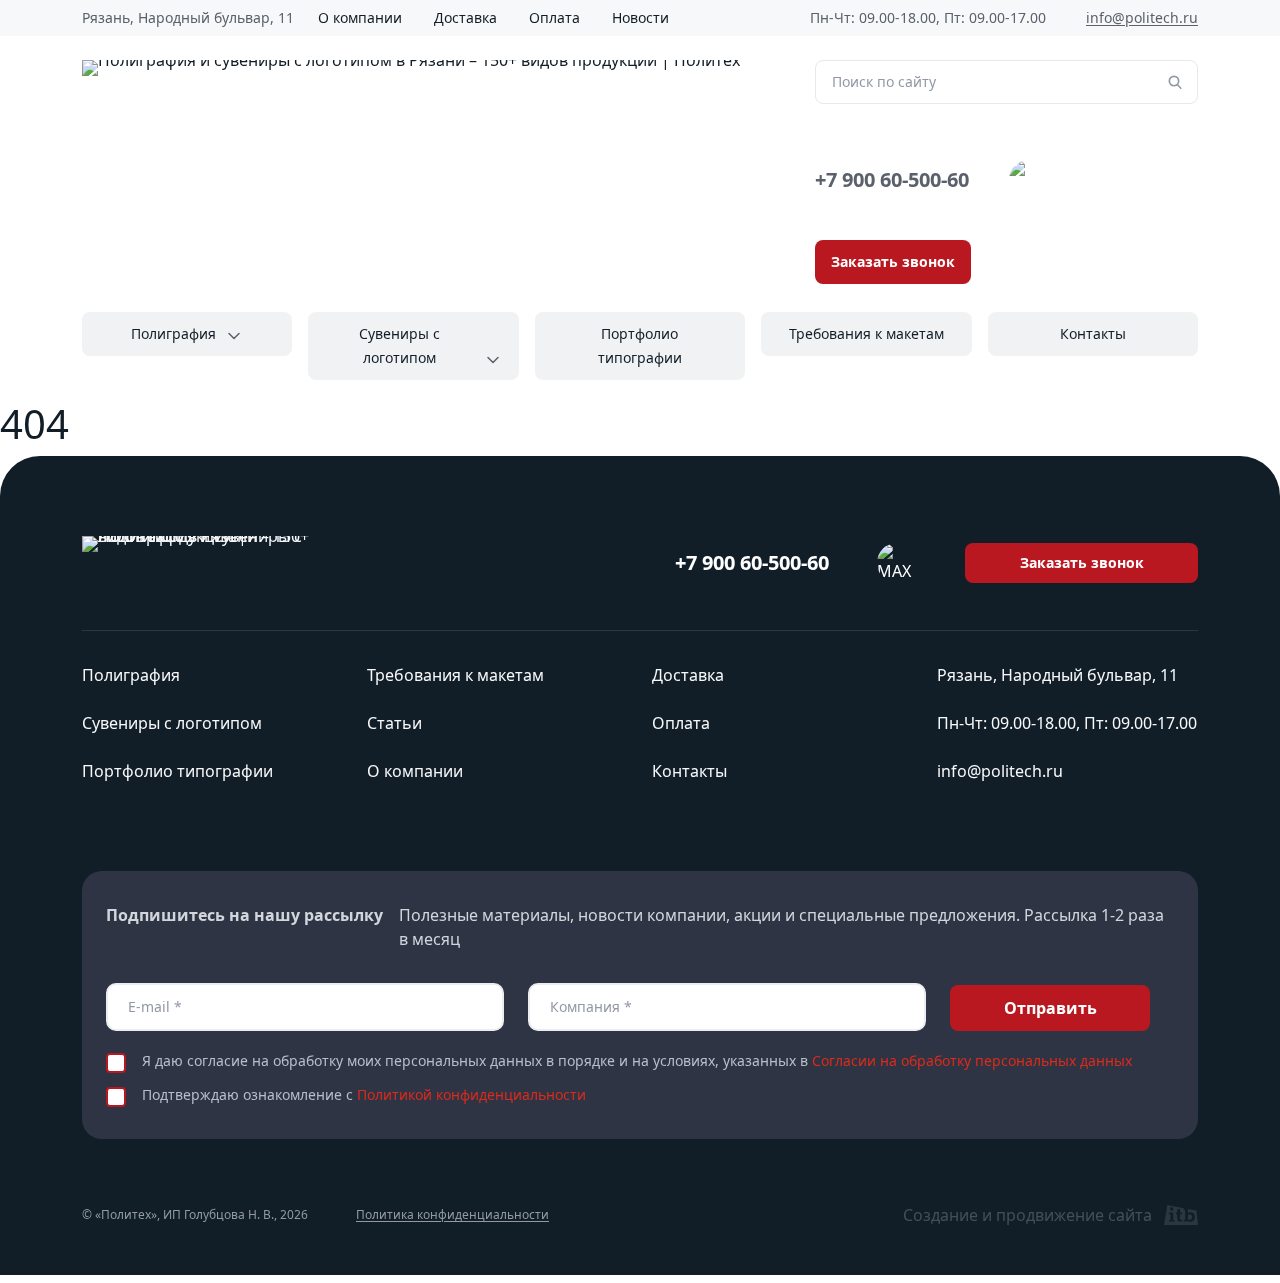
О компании (360, 17)
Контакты (1093, 333)
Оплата (554, 17)
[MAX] (1029, 180)
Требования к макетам (866, 333)
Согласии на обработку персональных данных (972, 1060)
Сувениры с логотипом (399, 345)
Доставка (465, 17)
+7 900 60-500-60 (892, 179)
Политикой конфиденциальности (471, 1094)
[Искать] (1175, 82)
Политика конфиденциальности (452, 1215)
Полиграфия (173, 333)
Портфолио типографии (640, 345)
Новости (640, 17)
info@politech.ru (1142, 17)
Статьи (394, 723)
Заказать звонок (893, 261)
